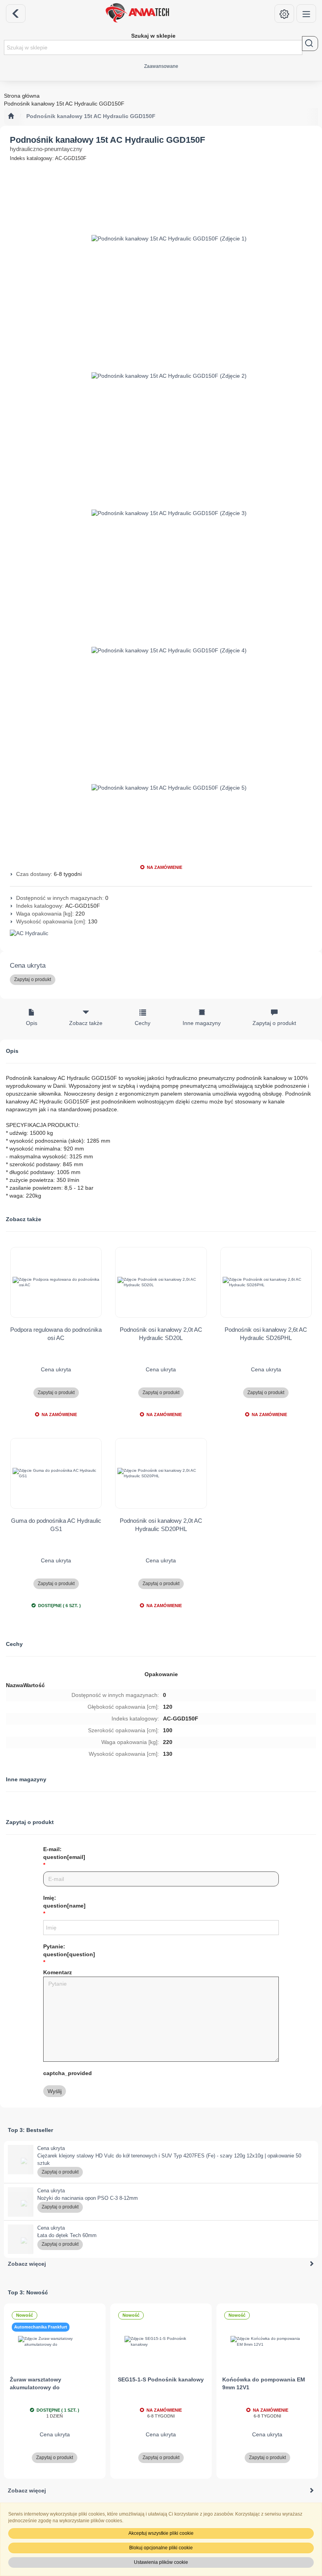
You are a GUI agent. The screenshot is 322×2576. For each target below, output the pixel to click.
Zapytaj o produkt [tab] (274, 1023)
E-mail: (64, 1853)
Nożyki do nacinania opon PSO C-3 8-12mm (88, 2198)
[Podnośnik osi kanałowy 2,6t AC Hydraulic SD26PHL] (266, 1282)
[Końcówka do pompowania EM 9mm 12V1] (267, 2342)
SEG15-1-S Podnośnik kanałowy (161, 2379)
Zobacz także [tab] (86, 1023)
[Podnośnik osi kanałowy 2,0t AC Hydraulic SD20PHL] (161, 1473)
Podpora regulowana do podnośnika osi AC (56, 1334)
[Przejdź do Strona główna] (11, 117)
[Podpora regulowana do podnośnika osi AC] (56, 1282)
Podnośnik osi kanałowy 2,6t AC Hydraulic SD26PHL (266, 1334)
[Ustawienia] (284, 14)
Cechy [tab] (143, 1023)
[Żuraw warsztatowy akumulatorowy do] (55, 2342)
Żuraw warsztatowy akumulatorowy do (36, 2383)
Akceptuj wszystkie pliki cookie (161, 2533)
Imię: (64, 1902)
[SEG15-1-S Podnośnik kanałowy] (161, 2342)
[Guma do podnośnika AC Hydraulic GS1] (56, 1473)
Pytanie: (69, 1950)
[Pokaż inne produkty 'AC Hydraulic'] (161, 934)
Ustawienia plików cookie (161, 2562)
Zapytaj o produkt (33, 979)
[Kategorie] (306, 14)
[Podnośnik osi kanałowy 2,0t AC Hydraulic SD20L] (161, 1282)
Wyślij (55, 2091)
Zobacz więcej (27, 2264)
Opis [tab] (32, 1023)
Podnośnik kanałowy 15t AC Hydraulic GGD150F (91, 116)
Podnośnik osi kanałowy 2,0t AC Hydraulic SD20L (161, 1334)
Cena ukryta (28, 966)
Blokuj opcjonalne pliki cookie (161, 2548)
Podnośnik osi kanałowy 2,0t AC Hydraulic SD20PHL (161, 1525)
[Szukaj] (310, 44)
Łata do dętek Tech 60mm (67, 2235)
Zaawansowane (161, 66)
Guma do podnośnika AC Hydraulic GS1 (56, 1525)
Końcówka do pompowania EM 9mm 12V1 (264, 2383)
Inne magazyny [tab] (202, 1023)
